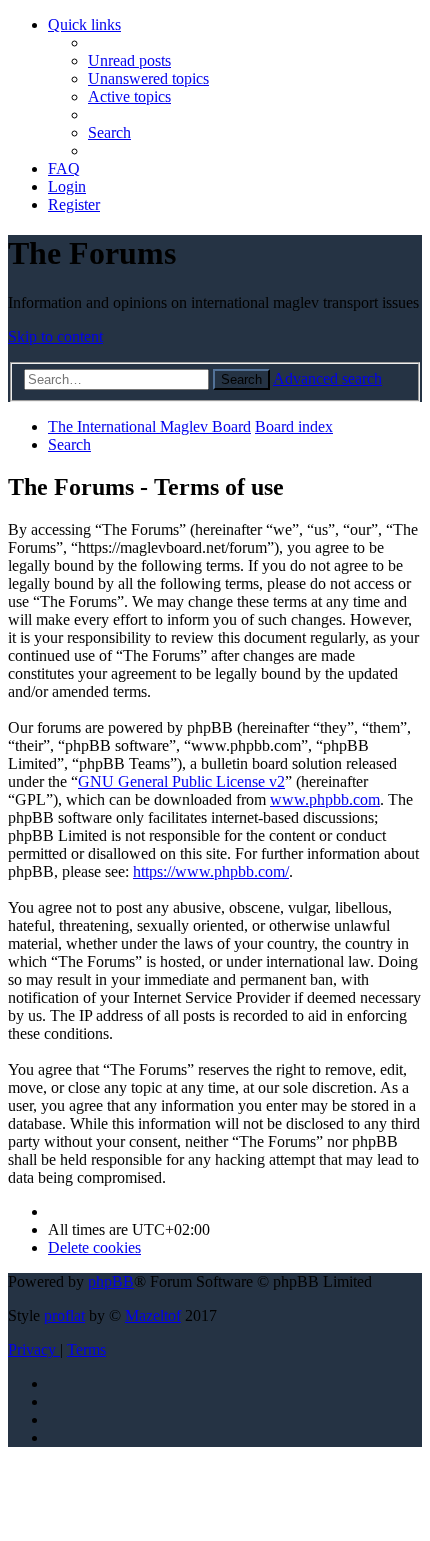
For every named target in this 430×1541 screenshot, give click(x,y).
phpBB (111, 1281)
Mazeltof (153, 1315)
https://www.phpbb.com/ (211, 871)
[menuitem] (129, 60)
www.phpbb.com (325, 799)
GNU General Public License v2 (181, 781)
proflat (64, 1315)
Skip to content (55, 336)
